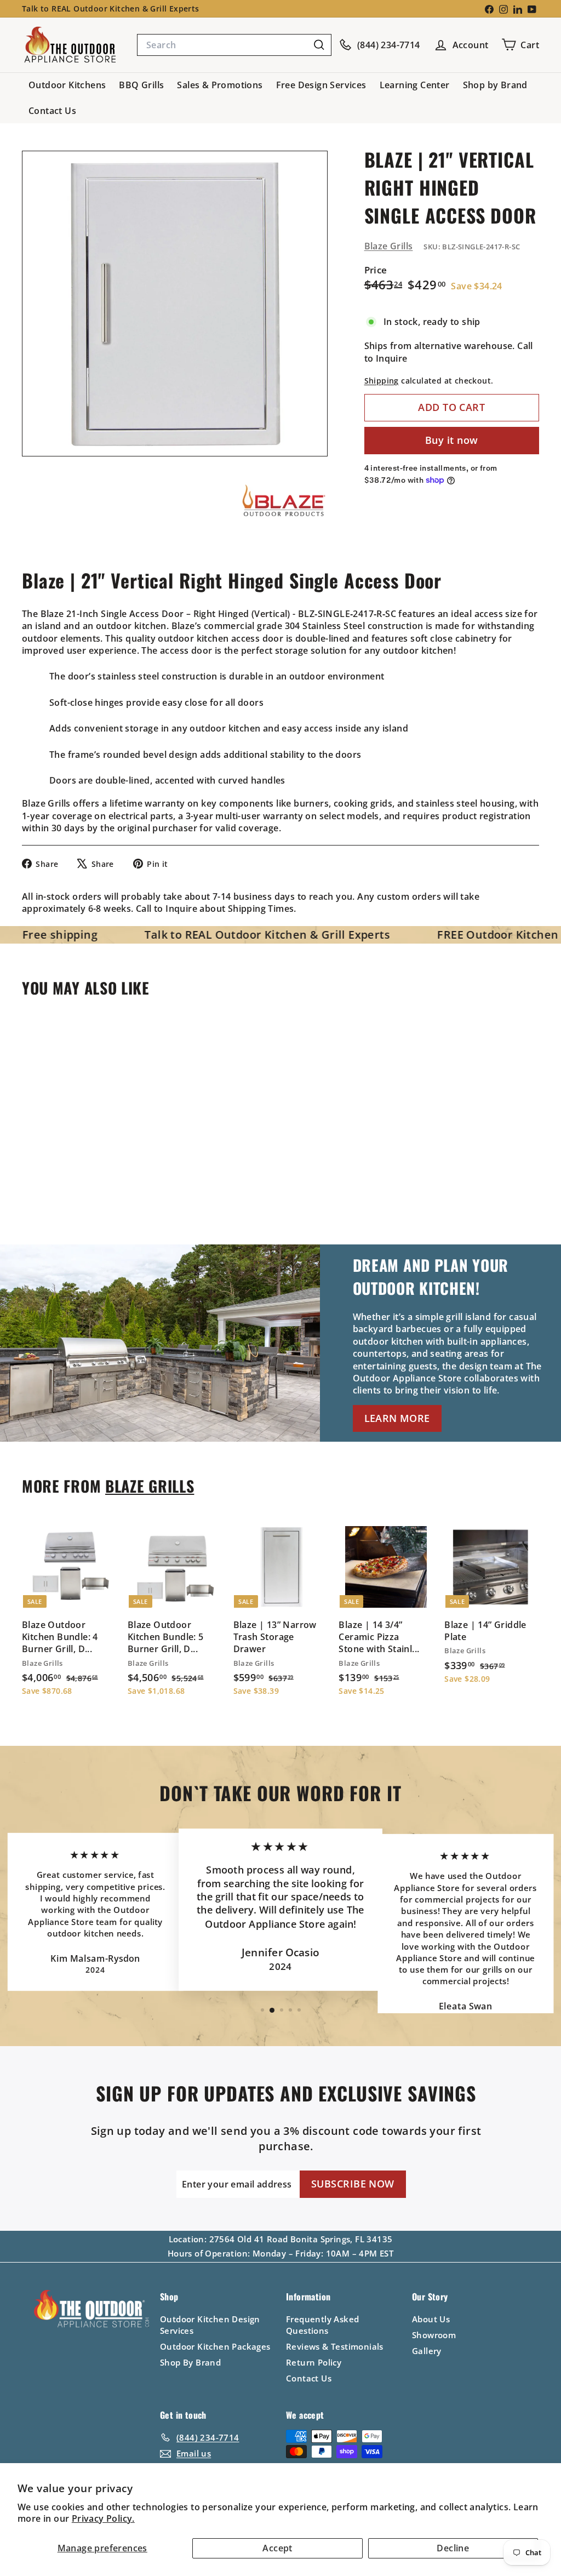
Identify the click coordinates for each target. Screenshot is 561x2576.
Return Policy (314, 2362)
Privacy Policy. (103, 2518)
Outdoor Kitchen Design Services (210, 2325)
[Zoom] (175, 304)
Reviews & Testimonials (335, 2346)
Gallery (427, 2351)
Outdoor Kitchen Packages (215, 2346)
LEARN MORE (397, 1418)
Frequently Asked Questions (322, 2325)
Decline (453, 2548)
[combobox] (234, 45)
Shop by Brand (495, 85)
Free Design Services (321, 85)
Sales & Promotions (220, 85)
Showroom (434, 2335)
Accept (277, 2548)
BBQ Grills (141, 85)
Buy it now (452, 440)
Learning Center (415, 85)
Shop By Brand (190, 2362)
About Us (431, 2319)
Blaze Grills (389, 246)
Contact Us (52, 111)
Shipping (382, 381)
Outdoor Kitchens (67, 85)
